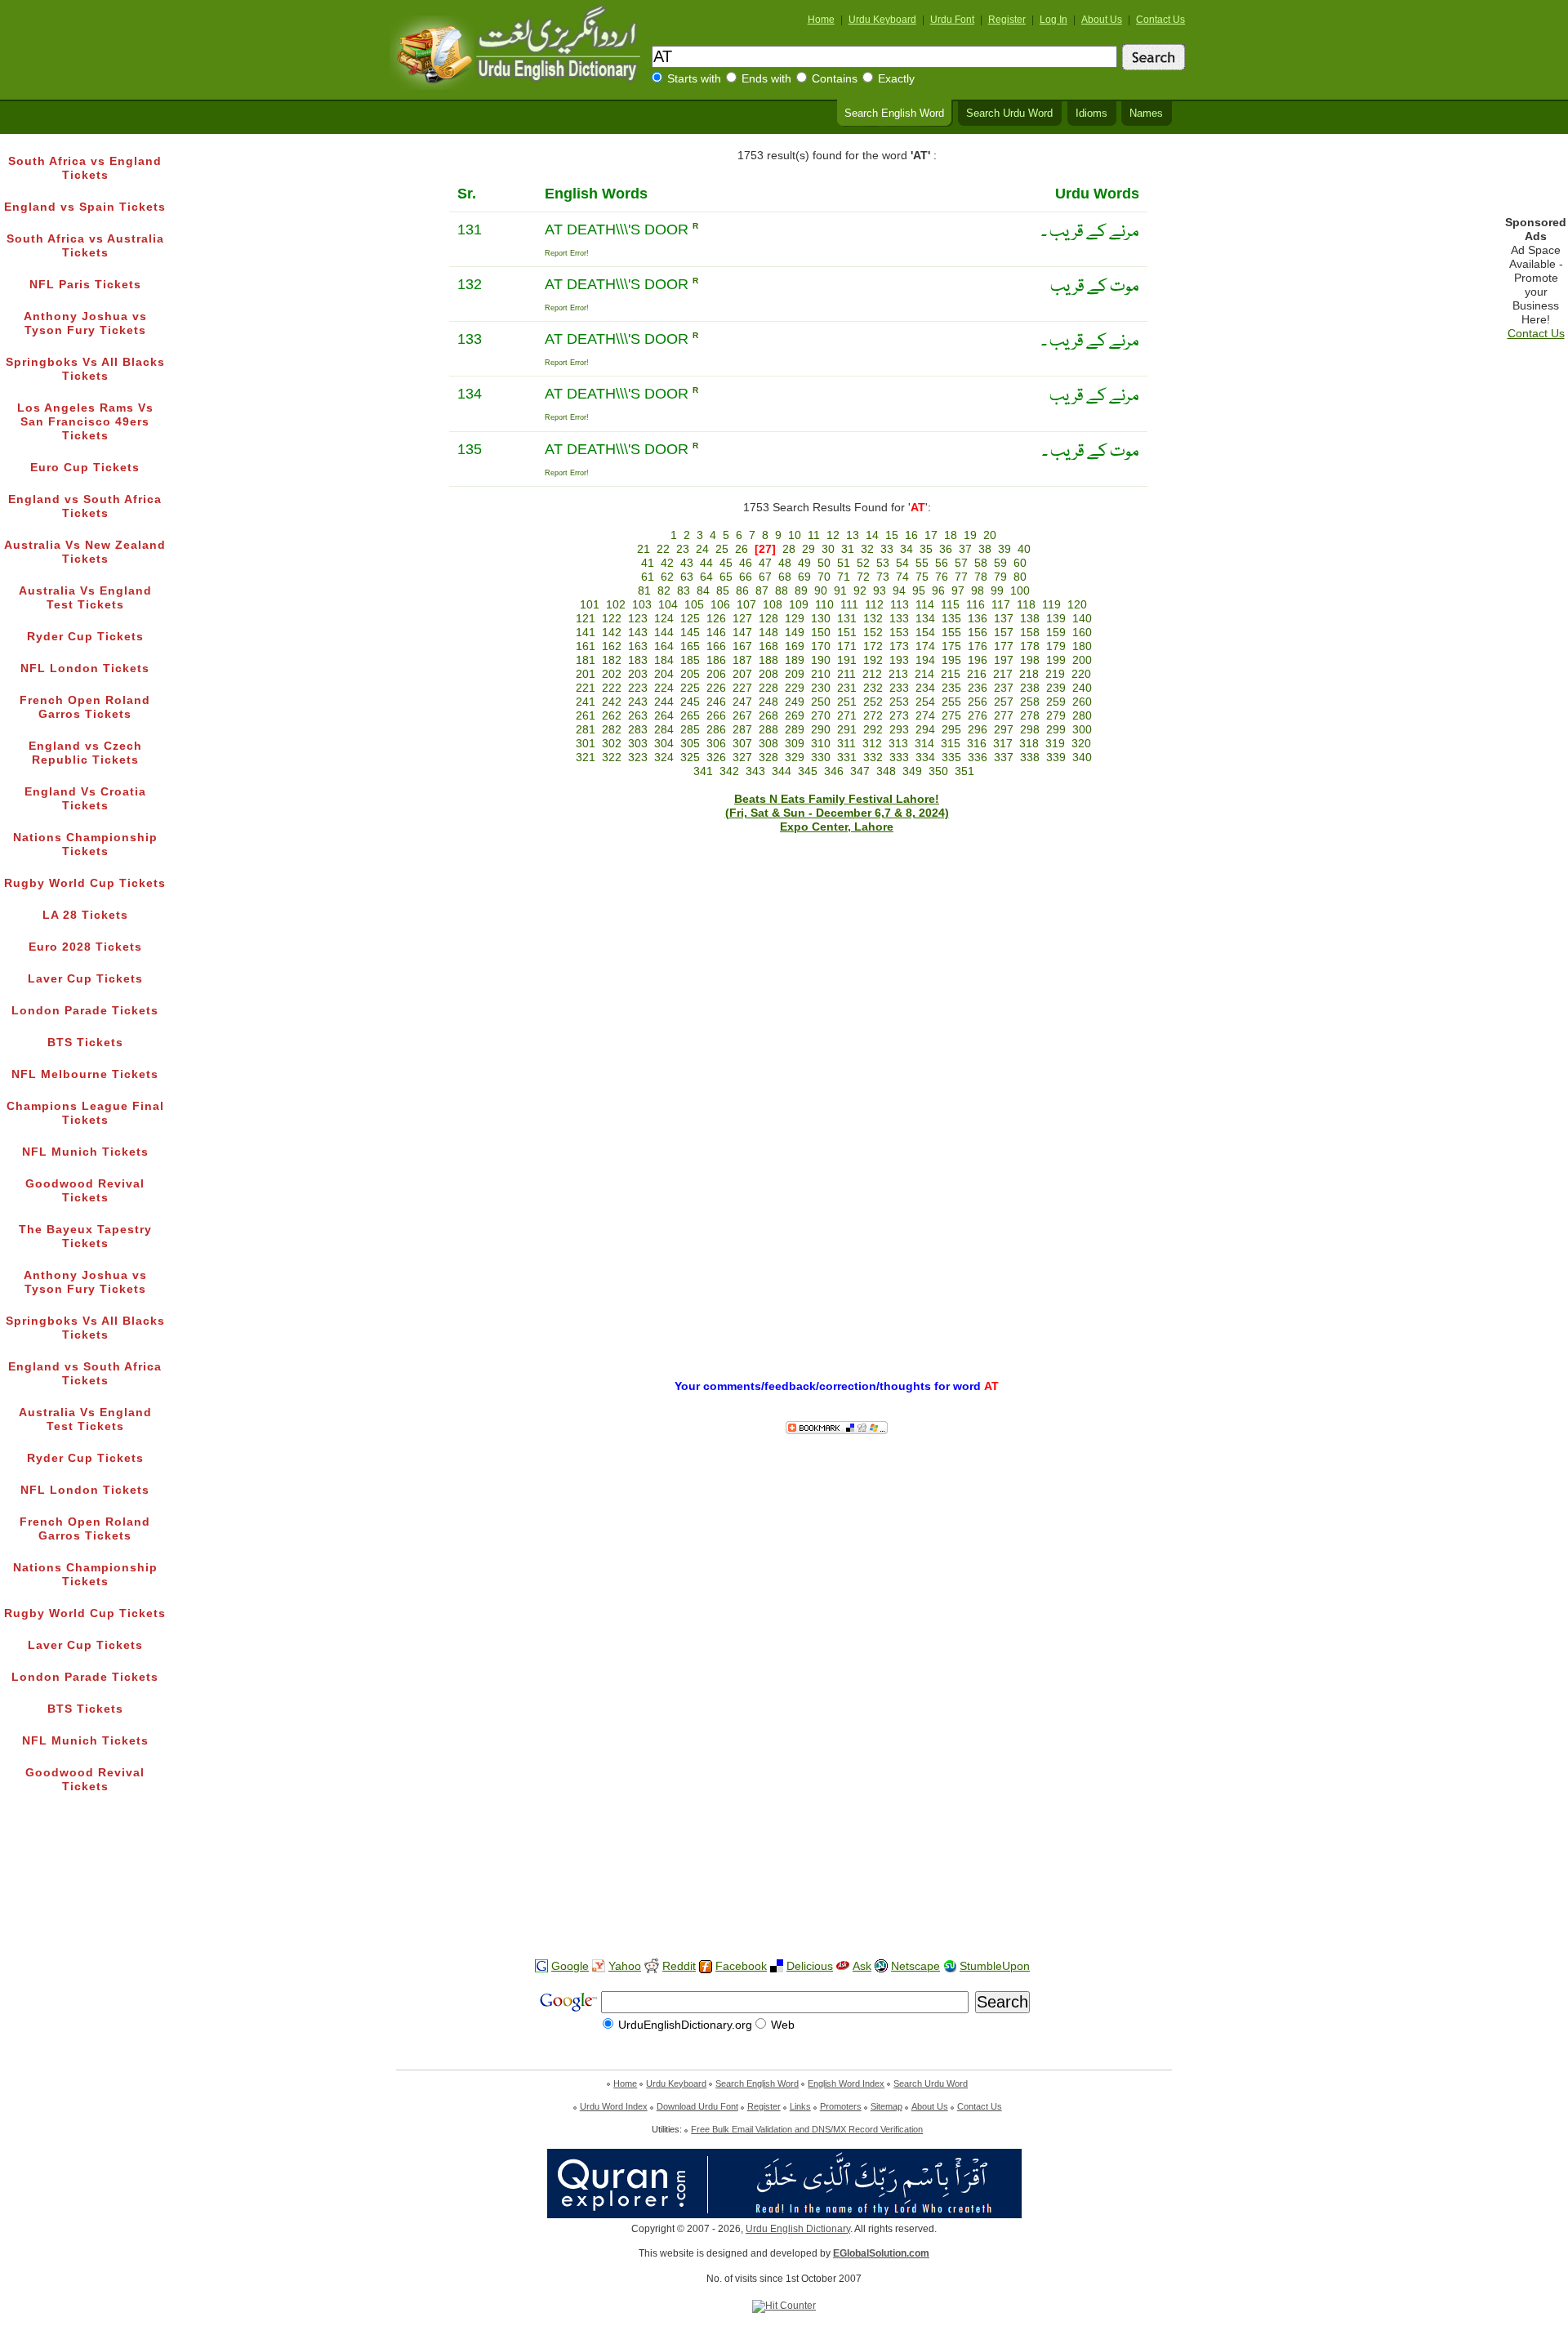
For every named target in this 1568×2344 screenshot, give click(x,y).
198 (1030, 660)
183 (638, 660)
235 (951, 688)
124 (664, 619)
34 (906, 549)
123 (638, 619)
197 (1004, 660)
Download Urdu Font (697, 2106)
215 (951, 674)
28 (789, 549)
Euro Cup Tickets (85, 468)
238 (1030, 688)
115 (950, 605)
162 (612, 646)
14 (872, 535)
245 (690, 702)
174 (925, 646)
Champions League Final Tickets (85, 1113)
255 (951, 702)
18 (951, 535)
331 (847, 758)
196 (978, 660)
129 (795, 619)
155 (951, 633)
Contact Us (1160, 20)
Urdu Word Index (614, 2106)
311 (846, 744)
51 (844, 563)
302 (612, 744)
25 (722, 549)
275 (951, 716)
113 (900, 605)
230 (821, 688)
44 (706, 563)
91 (840, 591)
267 (742, 716)
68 (785, 577)
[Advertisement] (784, 1894)
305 (690, 744)
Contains (835, 79)
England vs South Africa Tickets (85, 506)
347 (860, 771)
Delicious (810, 1966)
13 (853, 535)
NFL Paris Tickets (85, 285)
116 (976, 605)
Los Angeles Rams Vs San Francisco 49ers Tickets (85, 422)
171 (847, 646)
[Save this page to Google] (541, 1966)
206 (716, 674)
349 (912, 771)
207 (742, 674)
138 (1030, 619)
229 (795, 688)
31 (848, 549)
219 (1055, 674)
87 (762, 591)
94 (899, 591)
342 (729, 771)
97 (958, 591)
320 (1081, 744)
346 (834, 771)
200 (1082, 660)
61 (648, 577)
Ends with (766, 79)
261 (586, 716)
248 (768, 702)
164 (664, 646)
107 (746, 605)
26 (742, 549)
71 (844, 577)
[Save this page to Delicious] (777, 1966)
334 (925, 758)
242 (612, 702)
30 (828, 549)
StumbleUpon (995, 1966)
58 (981, 563)
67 (765, 577)
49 (804, 563)
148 (768, 633)
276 (978, 716)
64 (706, 577)
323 (638, 758)
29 (808, 549)
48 (785, 563)
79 (1000, 577)
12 (833, 535)
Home (821, 20)
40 (1024, 549)
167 (742, 646)
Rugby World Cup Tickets (85, 883)
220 (1081, 674)
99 (997, 591)
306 (716, 744)
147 (742, 633)
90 (821, 591)
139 (1056, 619)
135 (951, 619)
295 (951, 730)
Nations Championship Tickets (85, 844)
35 (926, 549)
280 (1082, 716)
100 (1020, 591)
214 (924, 674)
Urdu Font (952, 20)
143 (638, 633)
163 (638, 646)
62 (667, 577)
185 (690, 660)
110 (824, 605)
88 (782, 591)
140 (1082, 619)
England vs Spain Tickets (85, 207)
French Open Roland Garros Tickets (85, 707)
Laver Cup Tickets (85, 979)
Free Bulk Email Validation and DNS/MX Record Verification (807, 2129)
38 (985, 549)
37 (965, 549)
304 (664, 744)
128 (768, 619)
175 (951, 646)
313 (898, 744)
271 (847, 716)
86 (742, 591)
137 (1004, 619)
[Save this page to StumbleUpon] (950, 1966)
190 (821, 660)
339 (1056, 758)
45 (726, 563)
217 (1003, 674)
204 (664, 674)
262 (612, 716)
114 (925, 605)
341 (703, 771)
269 (795, 716)
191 (847, 660)
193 (899, 660)
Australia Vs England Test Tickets (85, 598)
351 (964, 771)
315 (951, 744)
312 (872, 744)
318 (1029, 744)
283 (638, 730)
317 (1003, 744)
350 (938, 771)
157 (1004, 633)
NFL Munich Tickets (85, 1152)
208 (768, 674)
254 (925, 702)
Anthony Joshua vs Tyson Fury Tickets (85, 323)
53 (883, 563)
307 (742, 744)
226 (716, 688)
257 (1004, 702)
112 (874, 605)
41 (648, 563)
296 (978, 730)
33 (887, 549)
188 (768, 660)
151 (847, 633)
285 (690, 730)
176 (978, 646)
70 (824, 577)
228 (768, 688)
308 (768, 744)
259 (1056, 702)
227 (742, 688)
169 (795, 646)
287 (742, 730)
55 (922, 563)
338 (1030, 758)
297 (1004, 730)
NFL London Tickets (85, 668)
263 (638, 716)
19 (970, 535)
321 (586, 758)
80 (1020, 577)
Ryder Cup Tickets (85, 637)
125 (690, 619)
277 (1004, 716)
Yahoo (625, 1966)
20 (990, 535)
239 (1056, 688)
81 (644, 591)
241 (586, 702)
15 (892, 535)
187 (742, 660)
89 (801, 591)
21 (644, 549)
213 (898, 674)
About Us (1102, 20)
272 (873, 716)
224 (664, 688)
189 (795, 660)
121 (586, 619)
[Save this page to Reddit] (652, 1967)
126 (716, 619)
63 (687, 577)
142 (612, 633)
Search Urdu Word (1009, 114)
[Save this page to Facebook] (706, 1967)
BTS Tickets (85, 1043)
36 (946, 549)
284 (664, 730)
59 (1000, 563)
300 (1082, 730)
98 (978, 591)
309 (795, 744)
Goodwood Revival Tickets (85, 1191)
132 (873, 619)
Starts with (694, 79)
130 (821, 619)
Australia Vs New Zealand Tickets (85, 552)
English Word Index (846, 2083)
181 (586, 660)
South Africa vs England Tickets (85, 168)
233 (899, 688)
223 (638, 688)
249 (795, 702)
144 (664, 633)
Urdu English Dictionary (798, 2229)
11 (814, 535)
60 (1020, 563)
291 (847, 730)
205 (690, 674)
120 (1077, 605)
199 (1056, 660)
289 (795, 730)
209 (795, 674)
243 (638, 702)
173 (899, 646)
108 (773, 605)
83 (684, 591)
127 (742, 619)
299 (1056, 730)
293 (899, 730)
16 (911, 535)
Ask (862, 1966)
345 (808, 771)
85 (723, 591)
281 (586, 730)
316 (977, 744)
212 (872, 674)
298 (1030, 730)
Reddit (679, 1966)
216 (977, 674)
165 (690, 646)
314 (924, 744)
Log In (1053, 20)
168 (768, 646)
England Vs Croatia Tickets (85, 799)
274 (925, 716)
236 (978, 688)
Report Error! (567, 253)
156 (978, 633)
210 (821, 674)
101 (590, 605)
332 (873, 758)
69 (804, 577)
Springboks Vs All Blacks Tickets (85, 369)
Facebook (741, 1966)
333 (899, 758)
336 (978, 758)
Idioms (1091, 114)
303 (638, 744)
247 (742, 702)
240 (1082, 688)
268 (768, 716)
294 (925, 730)
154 (925, 633)
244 (664, 702)
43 (687, 563)
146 (716, 633)
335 (951, 758)
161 (586, 646)
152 (873, 633)
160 (1082, 633)
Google (570, 1966)
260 (1082, 702)
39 (1004, 549)
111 (849, 605)
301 (586, 744)
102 (616, 605)
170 (821, 646)
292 (873, 730)
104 (668, 605)
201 (586, 674)
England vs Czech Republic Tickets (85, 753)
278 (1030, 716)
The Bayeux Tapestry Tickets (85, 1237)
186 (716, 660)
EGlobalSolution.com (881, 2253)
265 (690, 716)
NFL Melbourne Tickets (85, 1074)
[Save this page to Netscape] (881, 1966)
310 (821, 744)
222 (612, 688)
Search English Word (894, 114)
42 (667, 563)
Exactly (896, 79)
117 (1001, 605)
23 (683, 549)
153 (899, 633)
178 (1030, 646)
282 (612, 730)
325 (690, 758)
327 (742, 758)
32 (867, 549)
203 (638, 674)
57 (961, 563)
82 (664, 591)
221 (586, 688)
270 (821, 716)
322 (612, 758)
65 (726, 577)
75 (922, 577)
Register (1007, 20)
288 (768, 730)
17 (931, 535)
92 (860, 591)
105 (694, 605)
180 (1082, 646)
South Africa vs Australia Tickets (85, 246)
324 (664, 758)
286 (716, 730)
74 (902, 577)
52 (863, 563)
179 (1056, 646)
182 (612, 660)
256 (978, 702)
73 (883, 577)
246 (716, 702)
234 (925, 688)
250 (821, 702)
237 (1004, 688)
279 (1056, 716)
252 (873, 702)
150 (821, 633)
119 (1051, 605)
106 (720, 605)
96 (938, 591)
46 (746, 563)
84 (703, 591)
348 (886, 771)
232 (873, 688)
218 (1029, 674)
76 (942, 577)
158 (1030, 633)
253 (899, 702)
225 (690, 688)
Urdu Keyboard (882, 20)
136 (978, 619)
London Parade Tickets (85, 1011)
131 (847, 619)
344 (782, 771)
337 (1004, 758)
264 (664, 716)
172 (873, 646)
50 (824, 563)
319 (1055, 744)
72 (863, 577)
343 (755, 771)
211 (846, 674)
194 (925, 660)
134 (925, 619)
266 (716, 716)
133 (899, 619)
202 (612, 674)
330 (821, 758)
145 (690, 633)
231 (847, 688)
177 (1004, 646)
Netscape (915, 1966)
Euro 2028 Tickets (85, 947)
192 (873, 660)
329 (795, 758)
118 (1026, 605)
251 (847, 702)
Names (1146, 114)
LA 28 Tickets (85, 915)
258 (1030, 702)
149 (795, 633)
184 (664, 660)
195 (951, 660)
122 (612, 619)
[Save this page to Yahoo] (599, 1966)
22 (663, 549)
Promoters (841, 2106)
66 (746, 577)
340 (1082, 758)
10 (795, 535)
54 (902, 563)
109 (799, 605)
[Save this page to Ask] (843, 1966)
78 (981, 577)
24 (702, 549)
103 (642, 605)
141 (586, 633)
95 (919, 591)
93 (880, 591)
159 (1056, 633)
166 (716, 646)
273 (899, 716)
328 (768, 758)
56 (942, 563)
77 (961, 577)
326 (716, 758)
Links (800, 2106)
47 (765, 563)
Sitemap (886, 2106)
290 (821, 730)
